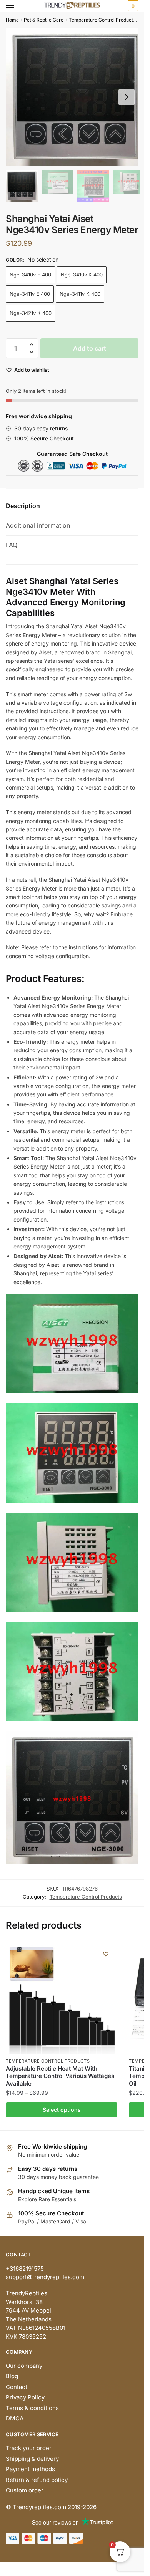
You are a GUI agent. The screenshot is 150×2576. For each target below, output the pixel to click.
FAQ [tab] (12, 545)
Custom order (25, 2490)
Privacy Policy (25, 2397)
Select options (62, 2110)
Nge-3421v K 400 (31, 313)
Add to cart (90, 348)
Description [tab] (23, 506)
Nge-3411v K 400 (80, 294)
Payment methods (30, 2469)
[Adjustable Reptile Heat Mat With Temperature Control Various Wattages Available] (62, 1998)
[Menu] (17, 6)
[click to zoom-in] (75, 97)
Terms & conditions (32, 2408)
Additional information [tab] (38, 525)
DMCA (15, 2418)
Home (12, 20)
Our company (24, 2366)
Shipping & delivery (32, 2459)
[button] (127, 97)
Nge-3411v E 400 (30, 294)
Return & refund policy (37, 2480)
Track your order (29, 2448)
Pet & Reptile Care (44, 20)
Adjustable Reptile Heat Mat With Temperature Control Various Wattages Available (60, 2076)
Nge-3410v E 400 (30, 275)
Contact (17, 2387)
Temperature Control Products (102, 20)
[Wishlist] (106, 1954)
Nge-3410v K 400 (82, 275)
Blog (12, 2376)
